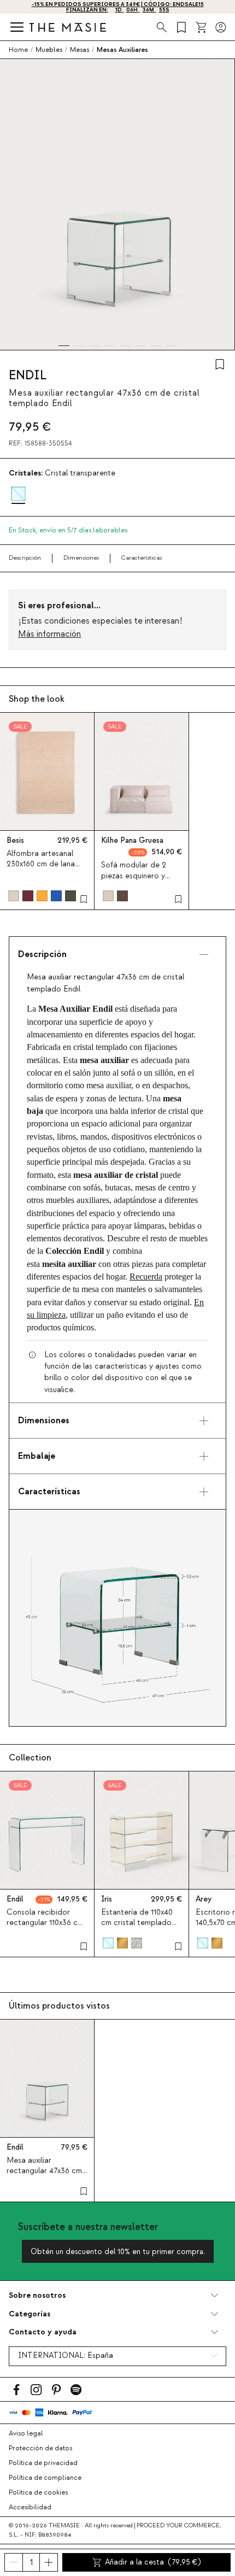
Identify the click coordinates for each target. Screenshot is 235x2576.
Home (18, 50)
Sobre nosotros (37, 2295)
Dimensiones (81, 558)
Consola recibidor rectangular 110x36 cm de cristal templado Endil (45, 1928)
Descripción (25, 558)
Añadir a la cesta (153, 2562)
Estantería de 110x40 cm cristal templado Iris (137, 1923)
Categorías (30, 2314)
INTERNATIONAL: (66, 2356)
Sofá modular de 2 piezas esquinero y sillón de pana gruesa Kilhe (138, 881)
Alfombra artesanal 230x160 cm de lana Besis (41, 864)
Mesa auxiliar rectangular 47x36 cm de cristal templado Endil (44, 2176)
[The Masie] (68, 27)
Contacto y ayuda (43, 2332)
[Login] (221, 27)
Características (142, 558)
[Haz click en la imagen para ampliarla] (117, 1618)
